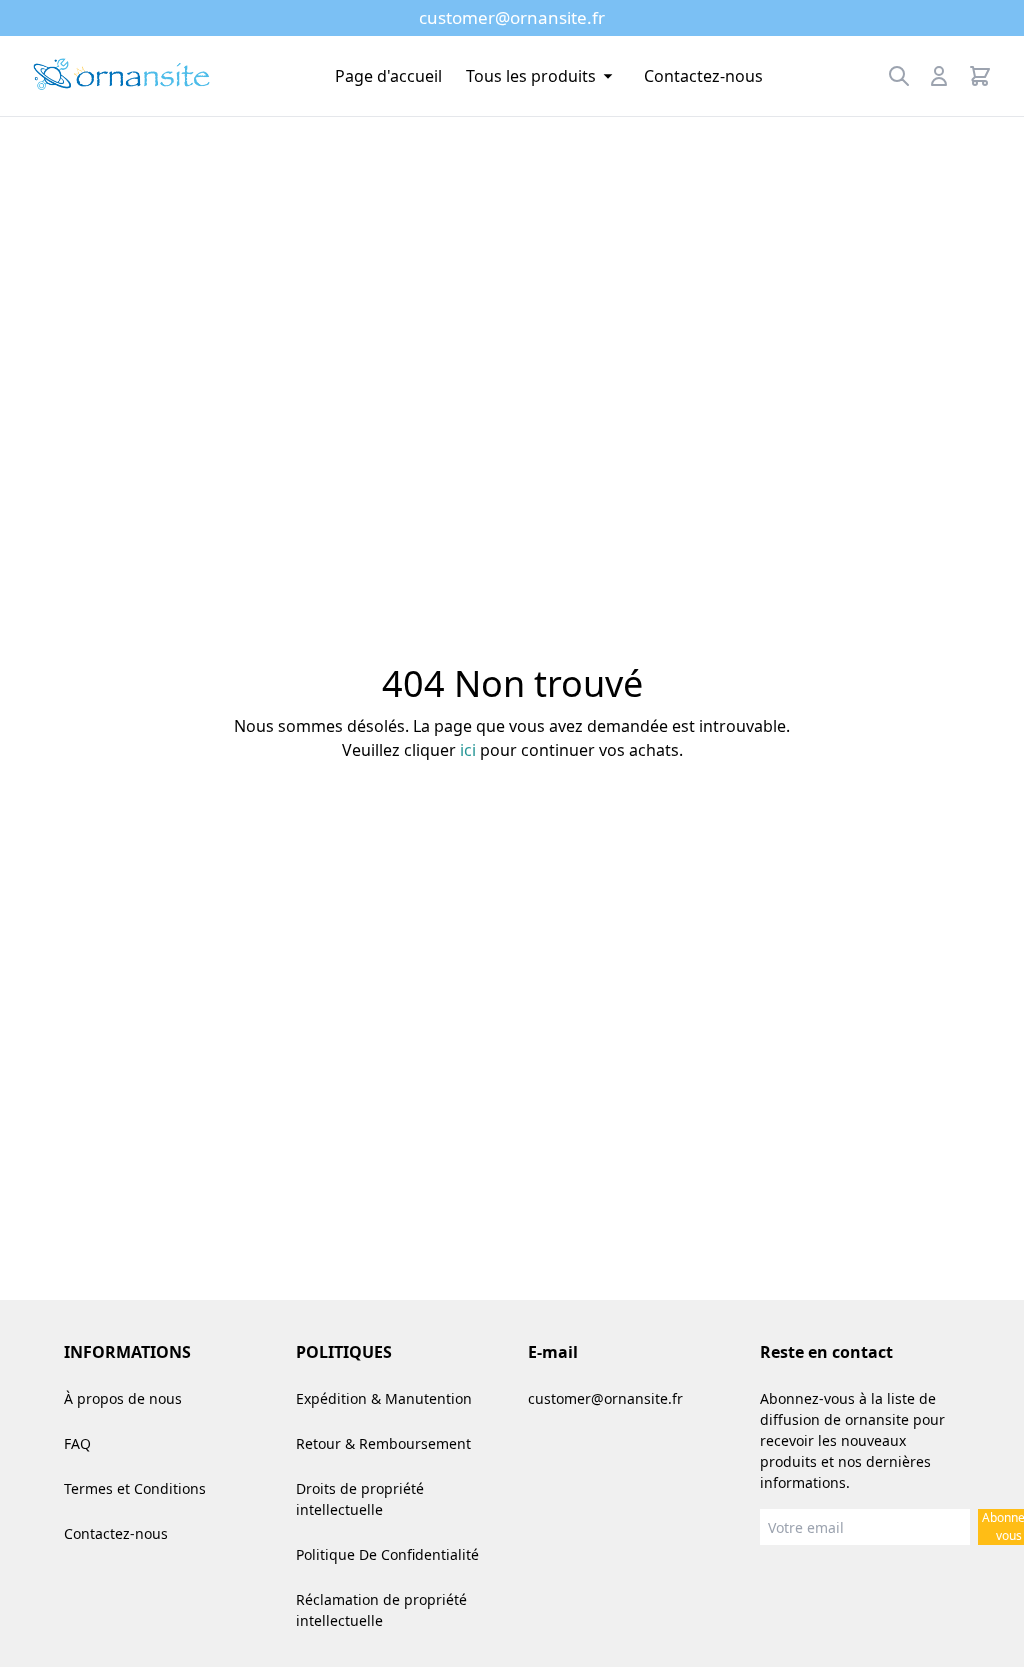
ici (468, 750)
